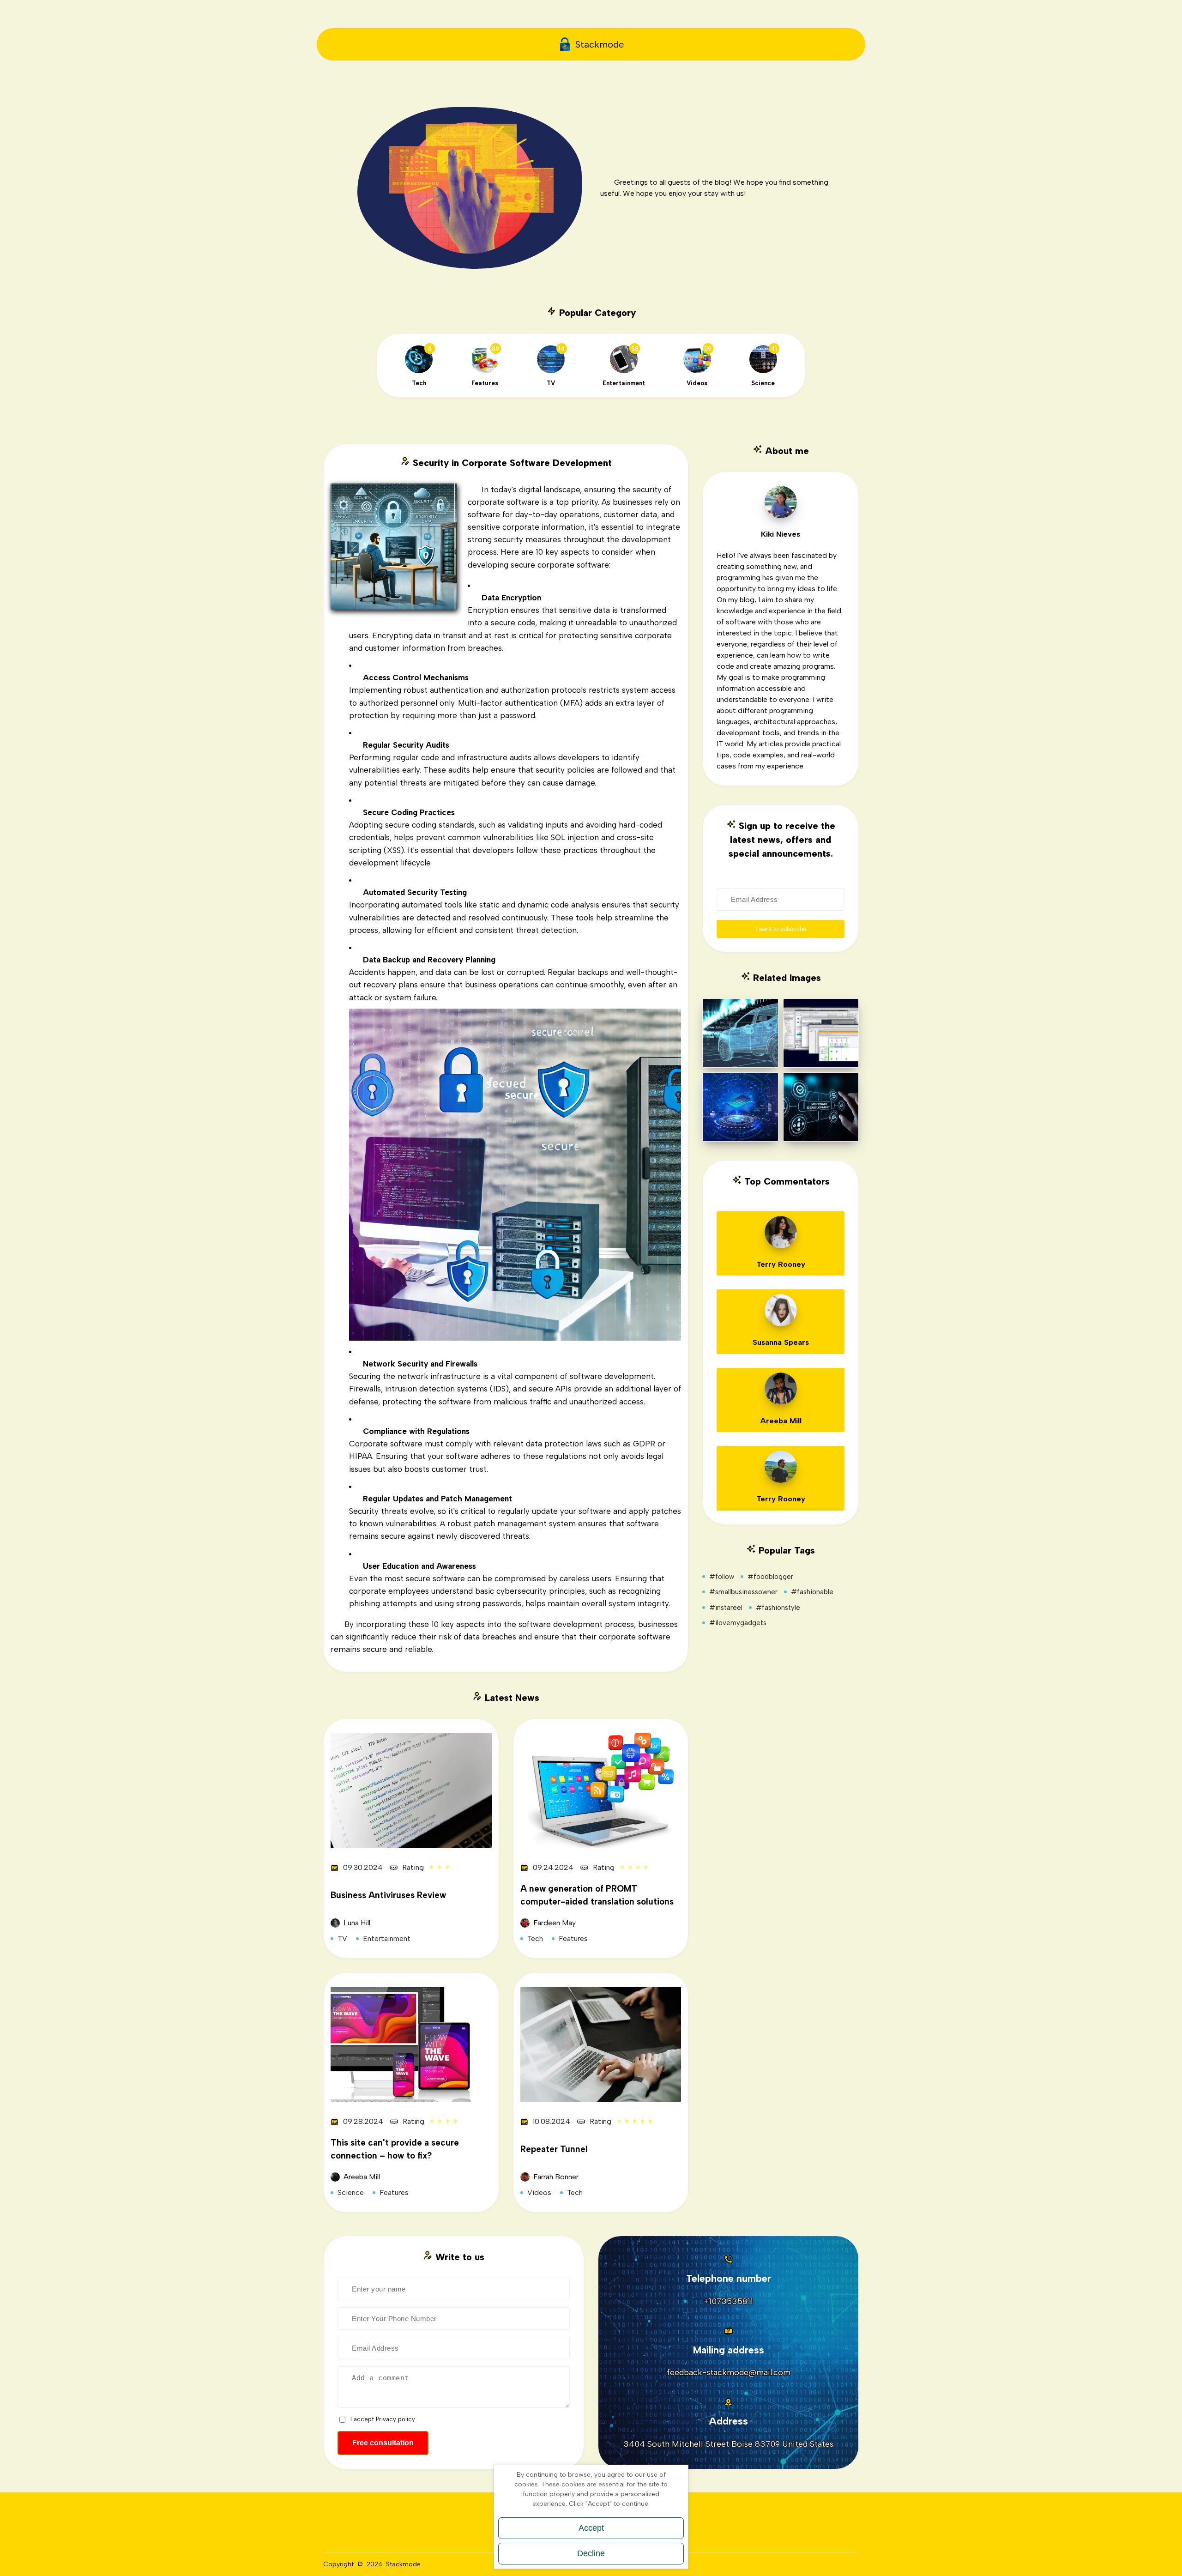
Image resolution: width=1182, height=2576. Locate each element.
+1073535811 (728, 2301)
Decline (591, 2553)
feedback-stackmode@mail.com (729, 2372)
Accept (591, 2528)
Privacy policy (395, 2419)
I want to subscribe (781, 929)
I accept (383, 2419)
